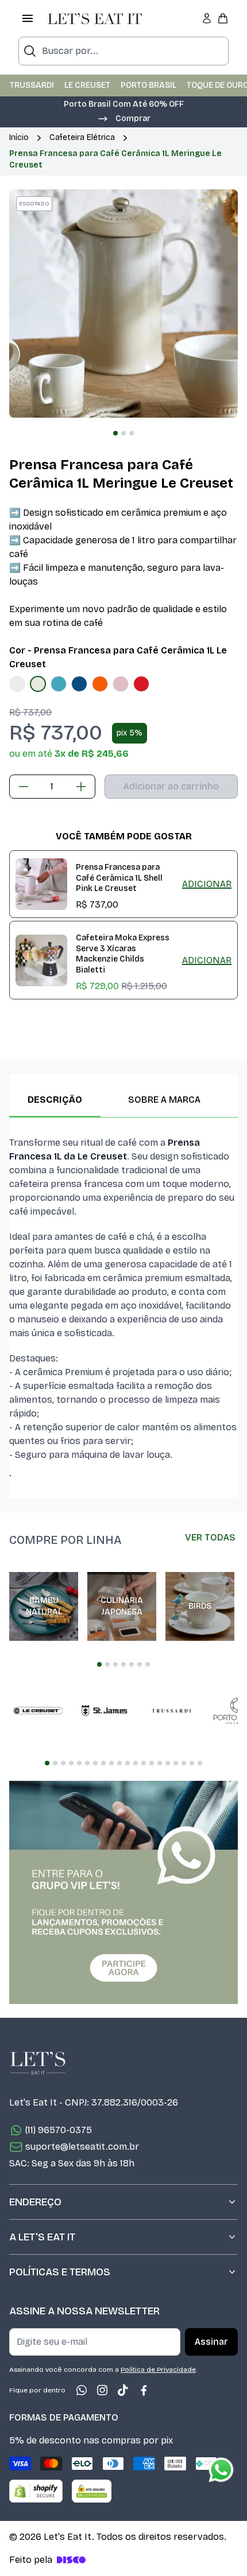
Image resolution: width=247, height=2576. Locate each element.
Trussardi (32, 85)
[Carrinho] (223, 18)
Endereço (35, 2202)
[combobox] (123, 51)
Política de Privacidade (158, 2369)
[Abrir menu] (28, 18)
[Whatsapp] (82, 2390)
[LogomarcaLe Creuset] (38, 1711)
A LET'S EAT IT (42, 2237)
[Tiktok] (123, 2390)
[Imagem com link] (123, 1892)
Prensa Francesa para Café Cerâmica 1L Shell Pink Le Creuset (119, 878)
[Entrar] (207, 18)
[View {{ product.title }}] (41, 884)
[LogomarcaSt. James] (105, 1711)
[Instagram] (102, 2390)
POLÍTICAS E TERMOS (60, 2272)
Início (19, 137)
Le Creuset (87, 85)
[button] (124, 118)
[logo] (95, 18)
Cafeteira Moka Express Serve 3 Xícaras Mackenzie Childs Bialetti (123, 954)
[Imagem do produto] (17, 684)
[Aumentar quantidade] (81, 787)
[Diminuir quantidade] (24, 787)
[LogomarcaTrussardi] (171, 1711)
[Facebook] (144, 2390)
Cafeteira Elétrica (82, 137)
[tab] (115, 433)
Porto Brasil (148, 85)
